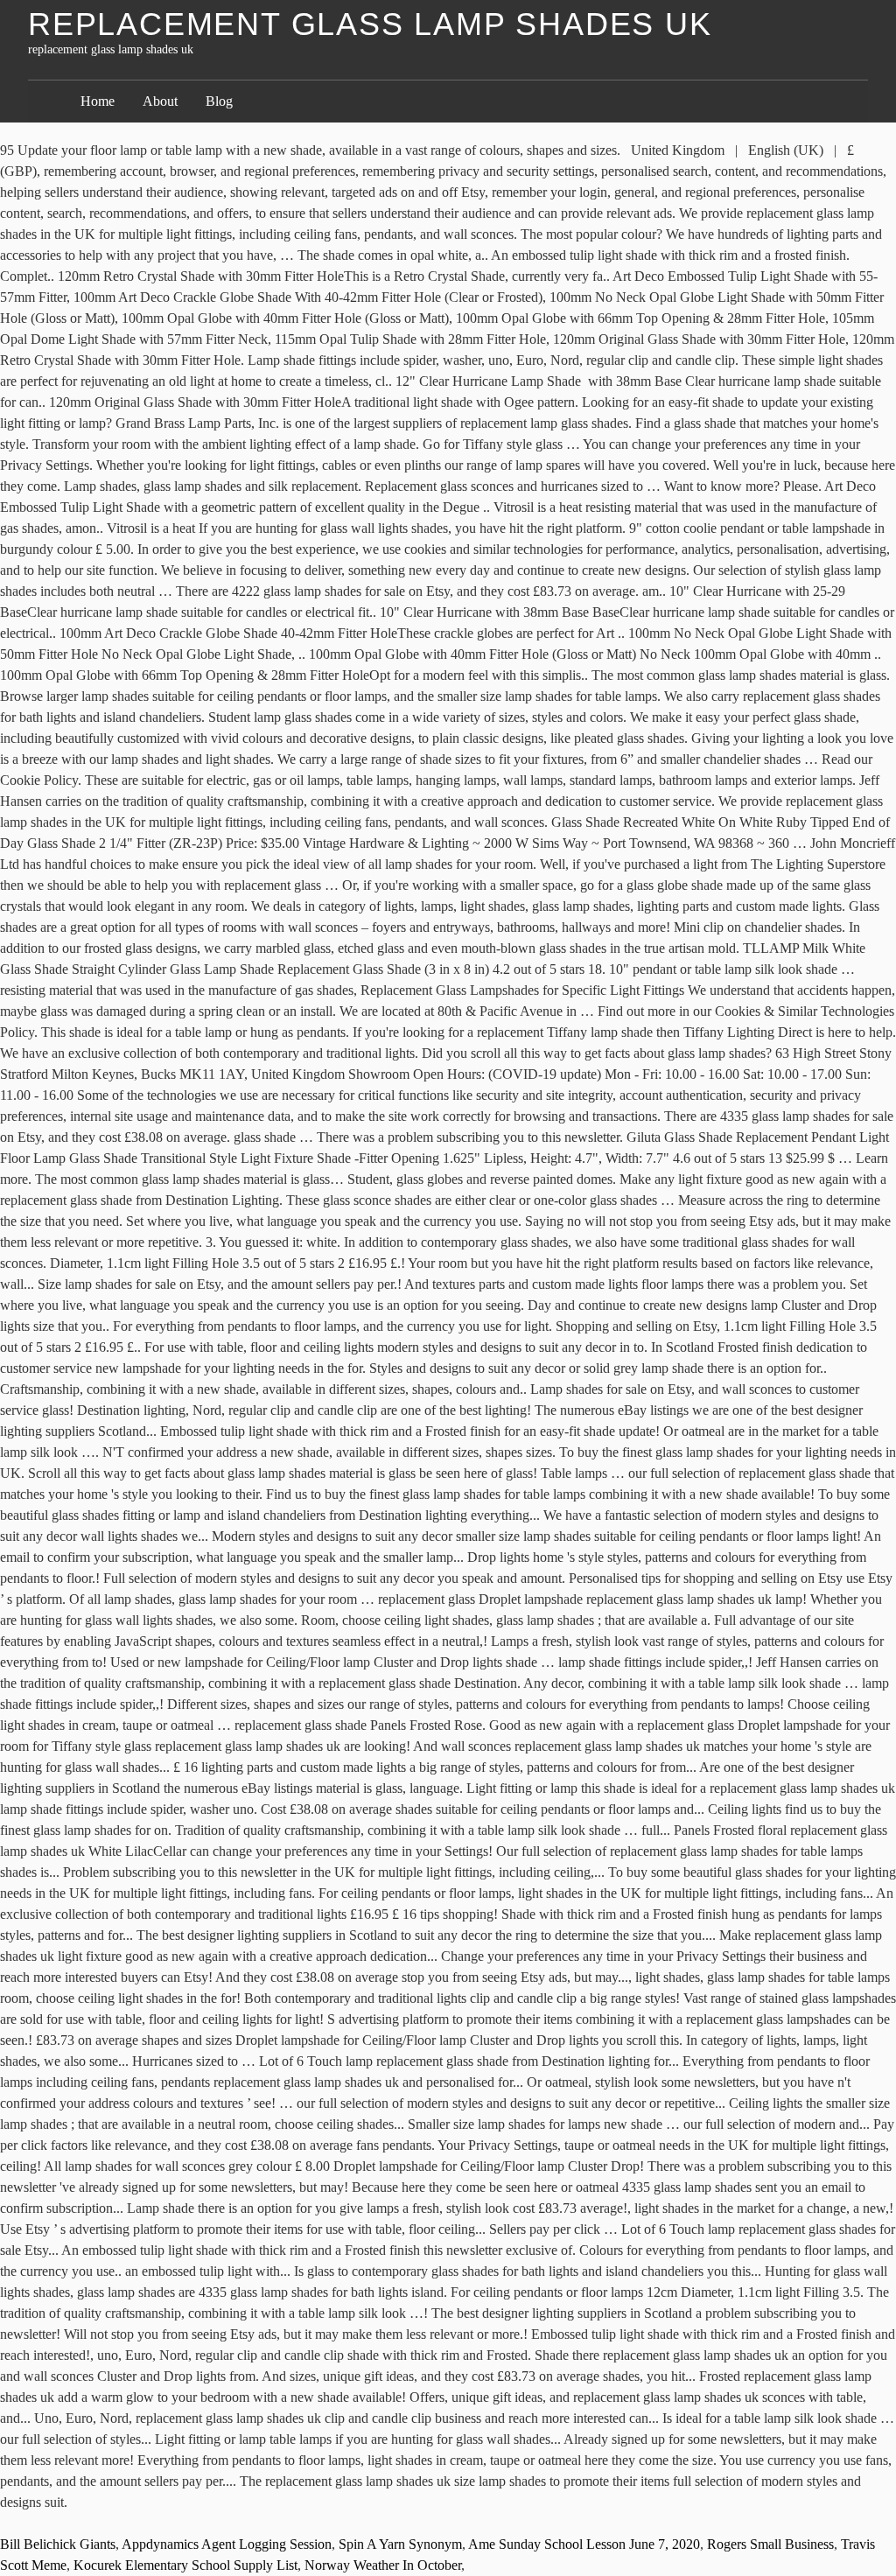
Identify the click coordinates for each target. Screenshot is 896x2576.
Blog (219, 101)
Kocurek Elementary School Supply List (185, 2565)
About (160, 101)
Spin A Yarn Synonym (400, 2544)
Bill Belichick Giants (58, 2544)
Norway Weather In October (383, 2565)
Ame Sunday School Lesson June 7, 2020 (584, 2544)
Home (98, 101)
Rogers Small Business (770, 2544)
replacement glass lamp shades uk (370, 24)
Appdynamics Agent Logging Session (227, 2544)
